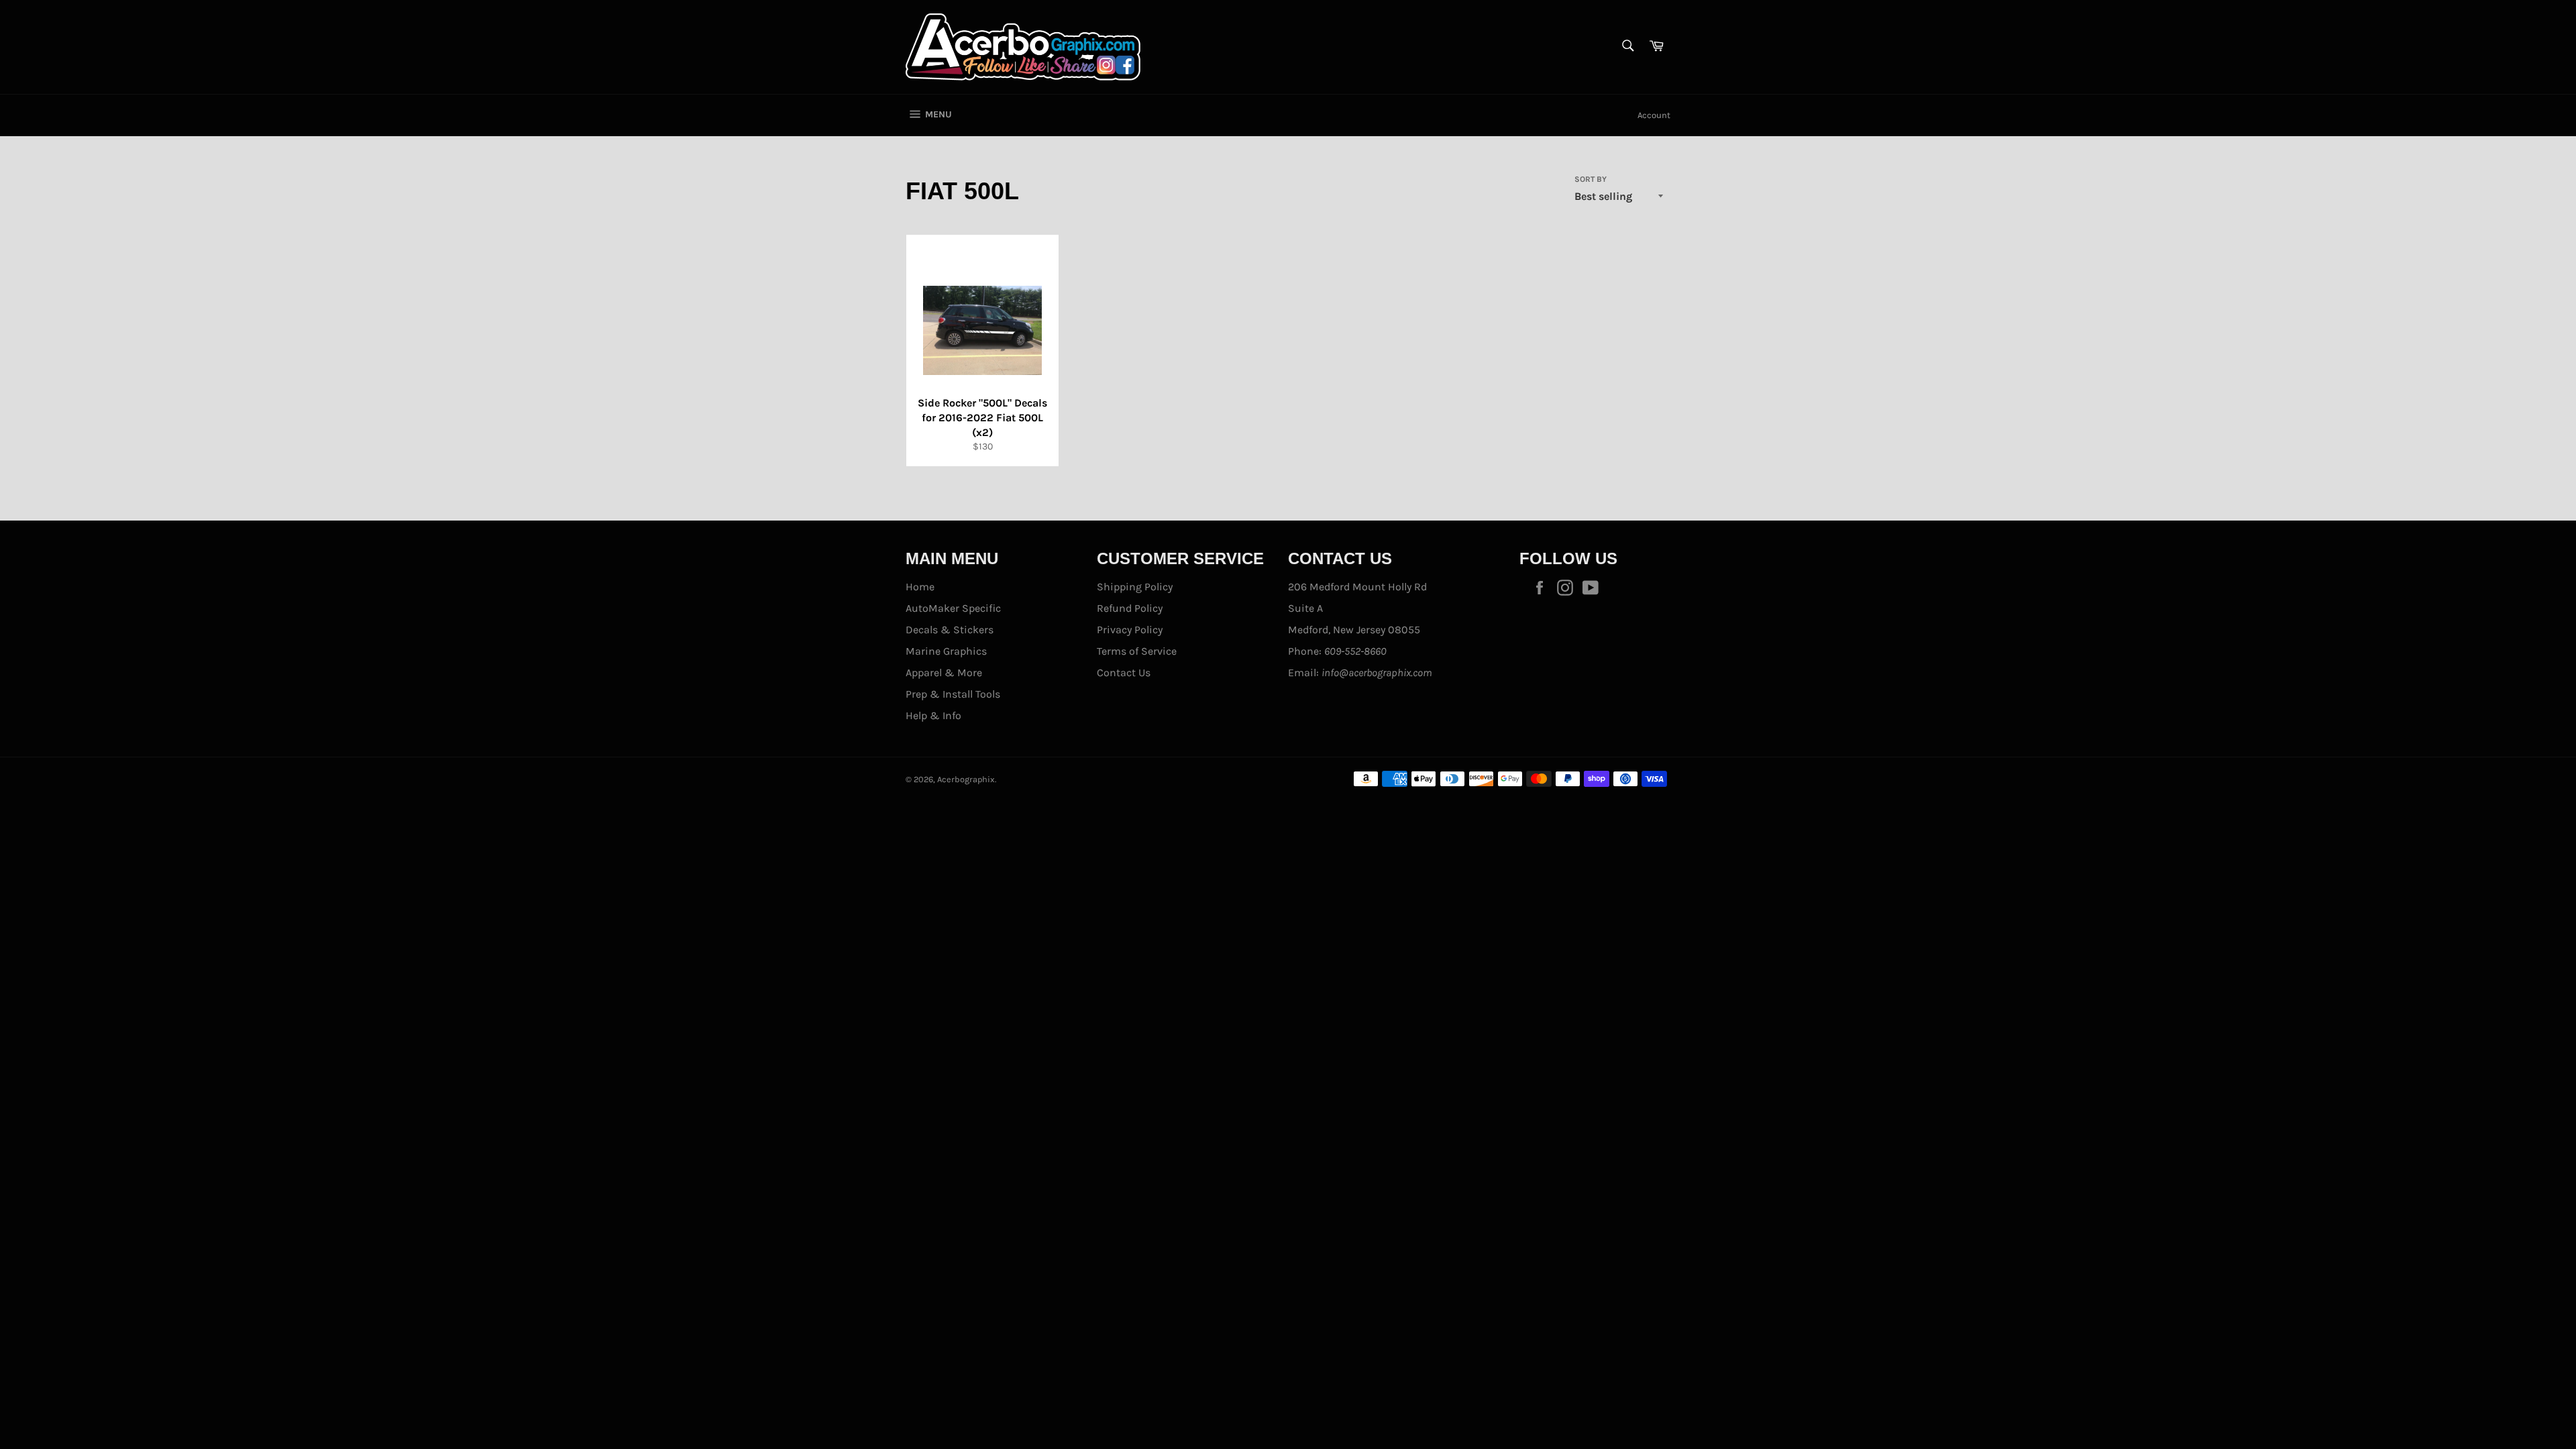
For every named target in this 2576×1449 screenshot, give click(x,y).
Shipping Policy (1135, 587)
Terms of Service (1137, 651)
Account (1654, 115)
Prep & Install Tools (953, 694)
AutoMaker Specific (953, 608)
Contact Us (1124, 673)
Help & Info (933, 715)
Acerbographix (966, 779)
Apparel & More (944, 673)
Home (920, 587)
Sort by (1591, 179)
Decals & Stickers (950, 630)
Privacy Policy (1130, 630)
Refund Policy (1130, 608)
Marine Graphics (946, 651)
